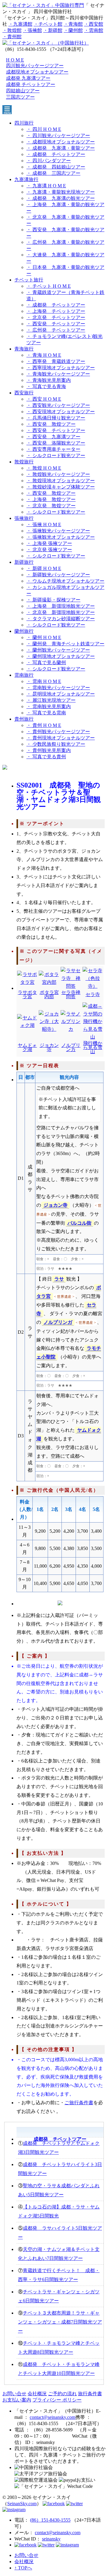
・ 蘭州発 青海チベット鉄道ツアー (65, 644)
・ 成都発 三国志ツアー (53, 173)
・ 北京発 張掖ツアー (49, 550)
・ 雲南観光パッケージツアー (58, 688)
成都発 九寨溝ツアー (28, 78)
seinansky (51, 2539)
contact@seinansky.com (52, 2417)
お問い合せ (14, 2394)
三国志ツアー (20, 97)
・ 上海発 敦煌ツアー (51, 499)
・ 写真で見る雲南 (46, 713)
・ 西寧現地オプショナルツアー (61, 368)
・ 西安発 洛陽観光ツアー (56, 443)
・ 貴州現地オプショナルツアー (61, 738)
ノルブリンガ (58, 1322)
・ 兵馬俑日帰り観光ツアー (56, 418)
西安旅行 (24, 393)
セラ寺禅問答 (71, 994)
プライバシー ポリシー (57, 2400)
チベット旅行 (29, 280)
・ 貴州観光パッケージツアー (58, 732)
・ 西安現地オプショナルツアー (61, 412)
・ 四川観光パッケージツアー (58, 135)
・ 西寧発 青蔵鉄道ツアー (56, 361)
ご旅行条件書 (79, 2103)
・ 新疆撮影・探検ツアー (53, 600)
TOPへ (23, 2568)
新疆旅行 (24, 562)
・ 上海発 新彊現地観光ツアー (61, 606)
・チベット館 (48, 24)
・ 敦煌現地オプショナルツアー (61, 481)
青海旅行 (24, 349)
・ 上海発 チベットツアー (56, 311)
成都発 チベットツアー (31, 84)
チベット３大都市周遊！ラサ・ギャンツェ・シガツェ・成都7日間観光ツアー (60, 2322)
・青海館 (73, 24)
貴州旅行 (24, 719)
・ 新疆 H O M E (44, 568)
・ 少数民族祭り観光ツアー (56, 744)
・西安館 (94, 24)
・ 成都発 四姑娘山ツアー (56, 167)
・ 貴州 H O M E (44, 725)
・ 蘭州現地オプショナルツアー (61, 656)
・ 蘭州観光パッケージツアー (58, 650)
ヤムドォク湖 (27, 1047)
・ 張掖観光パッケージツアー (58, 531)
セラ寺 (93, 994)
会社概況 (37, 2394)
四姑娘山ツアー (23, 91)
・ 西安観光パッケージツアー (58, 405)
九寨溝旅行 (26, 179)
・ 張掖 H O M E (44, 524)
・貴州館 (12, 37)
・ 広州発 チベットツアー (56, 330)
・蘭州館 (73, 30)
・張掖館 (32, 30)
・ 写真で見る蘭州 (46, 663)
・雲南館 (94, 30)
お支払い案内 (17, 2400)
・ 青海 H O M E (44, 355)
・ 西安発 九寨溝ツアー (53, 437)
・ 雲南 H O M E (44, 681)
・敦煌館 (12, 30)
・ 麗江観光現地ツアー (51, 700)
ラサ (59, 1279)
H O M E (15, 60)
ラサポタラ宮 (27, 994)
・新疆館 (53, 30)
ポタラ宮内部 (49, 994)
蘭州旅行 (24, 631)
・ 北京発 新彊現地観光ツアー (61, 612)
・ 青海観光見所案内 (49, 380)
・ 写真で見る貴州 (46, 757)
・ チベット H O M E (49, 286)
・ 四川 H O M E (44, 129)
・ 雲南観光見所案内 (49, 706)
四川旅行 (24, 123)
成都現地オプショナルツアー (37, 72)
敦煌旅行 (24, 462)
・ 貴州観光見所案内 (49, 750)
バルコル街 (79, 1223)
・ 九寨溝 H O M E (46, 186)
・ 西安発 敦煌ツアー (51, 424)
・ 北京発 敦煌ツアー (51, 506)
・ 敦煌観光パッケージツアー (58, 474)
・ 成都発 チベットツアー (56, 154)
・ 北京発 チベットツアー (56, 317)
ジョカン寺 (49, 1047)
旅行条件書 (90, 2394)
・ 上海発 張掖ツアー (49, 543)
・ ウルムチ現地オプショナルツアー (65, 581)
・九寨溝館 (20, 24)
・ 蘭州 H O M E (44, 637)
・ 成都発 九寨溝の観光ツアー (61, 198)
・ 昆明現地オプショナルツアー (61, 694)
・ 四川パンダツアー (49, 161)
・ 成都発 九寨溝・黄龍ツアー (61, 148)
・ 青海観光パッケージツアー (58, 374)
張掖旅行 (24, 518)
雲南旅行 (24, 675)
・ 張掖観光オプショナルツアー (61, 537)
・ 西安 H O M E (44, 399)
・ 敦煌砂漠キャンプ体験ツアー (61, 487)
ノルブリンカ (71, 1047)
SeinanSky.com (22, 2504)
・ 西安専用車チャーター (53, 449)
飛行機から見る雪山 (93, 1047)
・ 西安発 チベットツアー (56, 324)
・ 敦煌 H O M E (44, 468)
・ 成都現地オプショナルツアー (61, 142)
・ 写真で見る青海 (46, 386)
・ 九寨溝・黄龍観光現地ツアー (61, 192)
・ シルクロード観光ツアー (56, 455)
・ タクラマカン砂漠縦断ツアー (61, 619)
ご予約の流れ (62, 2394)
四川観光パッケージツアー (35, 66)
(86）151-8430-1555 (50, 2520)
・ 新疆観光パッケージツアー (58, 575)
